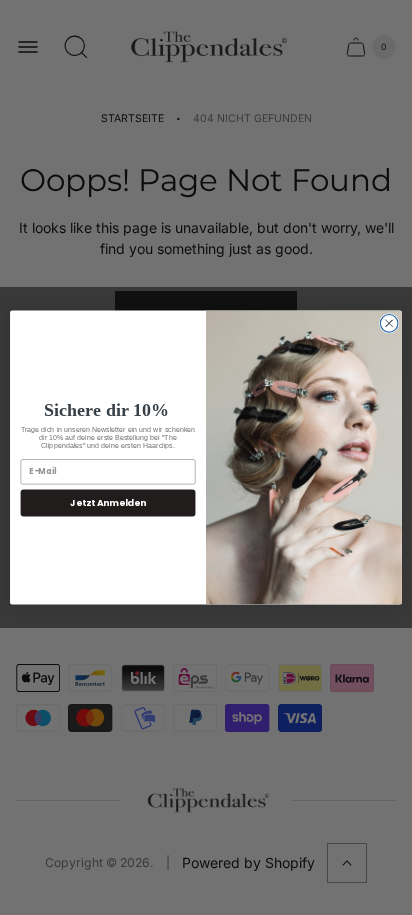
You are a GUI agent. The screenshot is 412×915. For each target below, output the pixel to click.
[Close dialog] (389, 324)
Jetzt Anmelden (108, 502)
